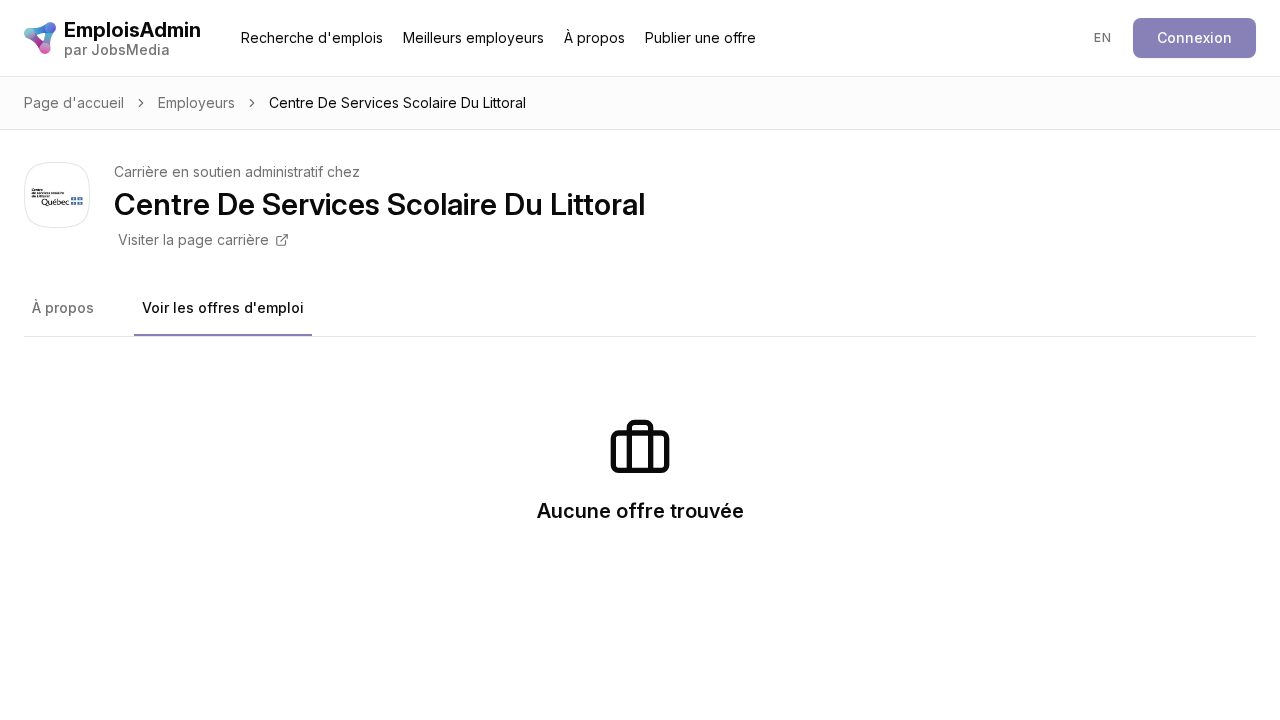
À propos (594, 37)
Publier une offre (700, 37)
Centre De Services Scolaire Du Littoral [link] (397, 102)
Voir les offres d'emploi (223, 307)
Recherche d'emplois (312, 37)
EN (1102, 37)
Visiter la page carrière (193, 239)
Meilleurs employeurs (473, 37)
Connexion (1194, 37)
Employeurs (196, 102)
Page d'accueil (74, 102)
